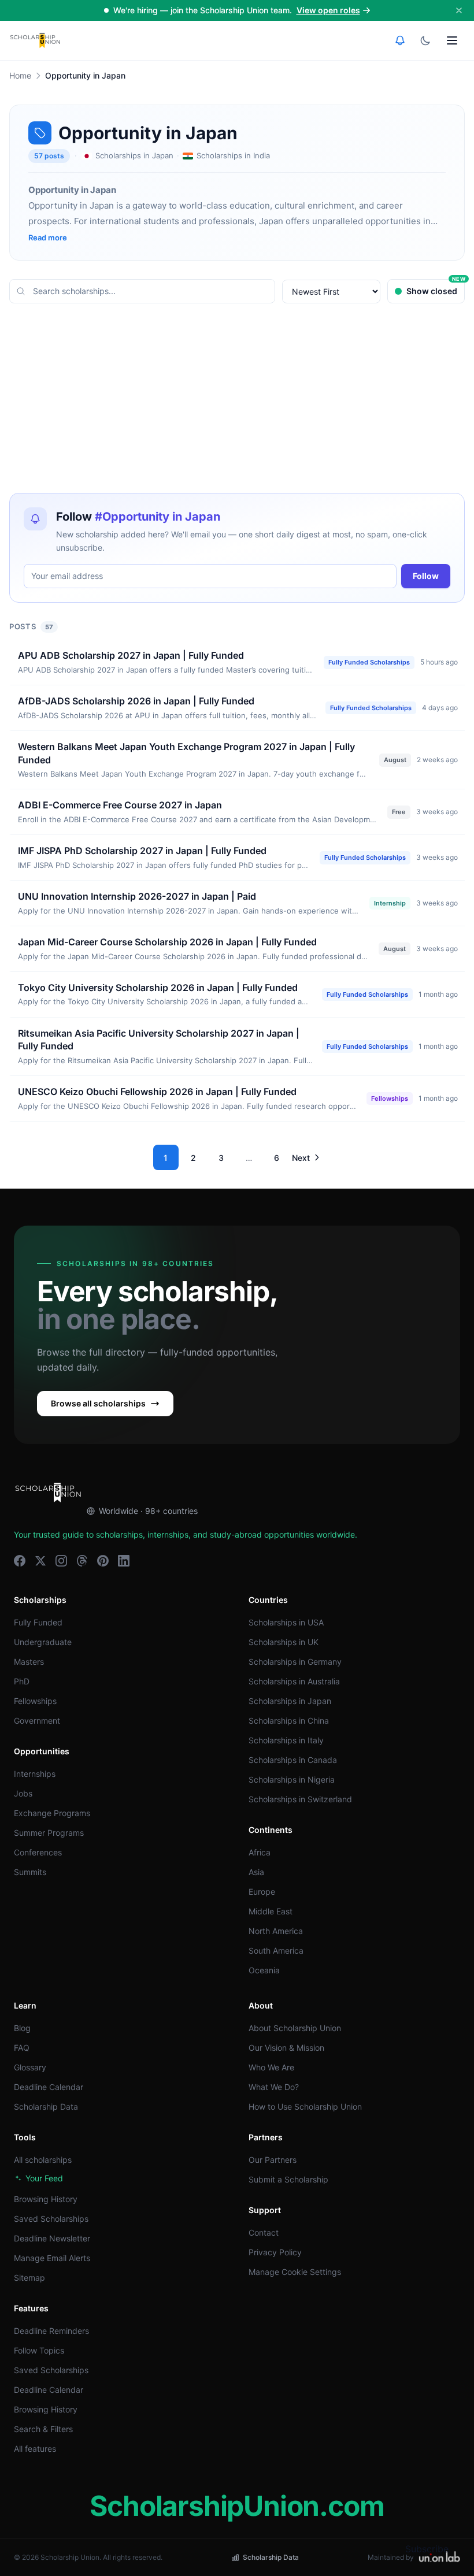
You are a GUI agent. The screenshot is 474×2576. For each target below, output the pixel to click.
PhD (22, 1681)
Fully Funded (38, 1622)
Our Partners (273, 2160)
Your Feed (44, 2178)
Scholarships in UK (284, 1642)
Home (20, 75)
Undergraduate (43, 1642)
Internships (35, 1774)
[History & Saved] (400, 40)
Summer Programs (49, 1833)
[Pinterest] (103, 1561)
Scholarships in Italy (286, 1740)
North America (276, 1931)
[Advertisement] (237, 398)
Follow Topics (39, 2350)
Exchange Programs (52, 1813)
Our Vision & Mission (286, 2048)
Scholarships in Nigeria (292, 1779)
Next (301, 1158)
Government (37, 1721)
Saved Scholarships (51, 2219)
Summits (30, 1872)
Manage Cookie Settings (295, 2272)
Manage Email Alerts (52, 2258)
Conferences (38, 1852)
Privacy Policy (275, 2252)
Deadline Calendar (49, 2087)
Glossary (30, 2067)
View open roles (328, 10)
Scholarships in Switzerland (300, 1799)
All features (35, 2449)
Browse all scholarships (98, 1403)
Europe (262, 1892)
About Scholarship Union (295, 2028)
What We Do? (274, 2087)
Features (31, 2308)
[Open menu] (452, 40)
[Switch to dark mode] (425, 40)
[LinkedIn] (124, 1561)
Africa (260, 1852)
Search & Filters (43, 2429)
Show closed (436, 287)
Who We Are (271, 2067)
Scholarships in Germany (295, 1662)
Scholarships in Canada (293, 1760)
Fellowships (35, 1701)
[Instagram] (61, 1561)
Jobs (23, 1793)
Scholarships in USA (286, 1622)
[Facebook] (20, 1561)
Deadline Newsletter (52, 2238)
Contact (264, 2232)
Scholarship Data (46, 2107)
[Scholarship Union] (35, 40)
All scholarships (43, 2160)
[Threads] (82, 1561)
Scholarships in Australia (294, 1681)
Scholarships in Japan (290, 1701)
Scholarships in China (289, 1721)
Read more (48, 237)
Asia (256, 1872)
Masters (29, 1662)
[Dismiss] (459, 10)
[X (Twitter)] (40, 1561)
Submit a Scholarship (288, 2179)
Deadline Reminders (51, 2331)
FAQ (22, 2048)
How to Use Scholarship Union (305, 2107)
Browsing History (46, 2199)
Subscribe (427, 2549)
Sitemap (29, 2278)
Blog (22, 2028)
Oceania (264, 1970)
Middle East (271, 1911)
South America (276, 1950)
